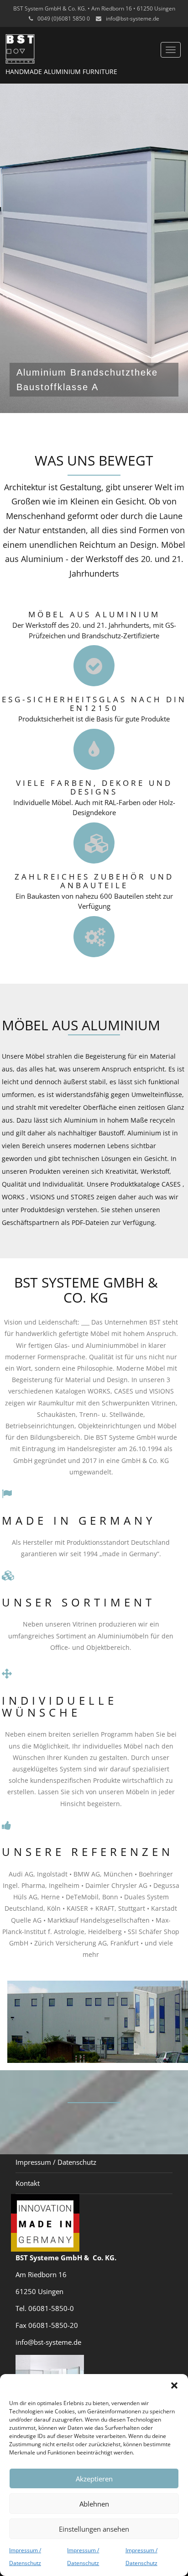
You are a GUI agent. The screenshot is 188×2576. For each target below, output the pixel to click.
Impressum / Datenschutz (56, 2162)
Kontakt (28, 2183)
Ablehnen (94, 2504)
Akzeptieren (94, 2479)
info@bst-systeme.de (133, 19)
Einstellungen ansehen (94, 2529)
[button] (174, 2385)
